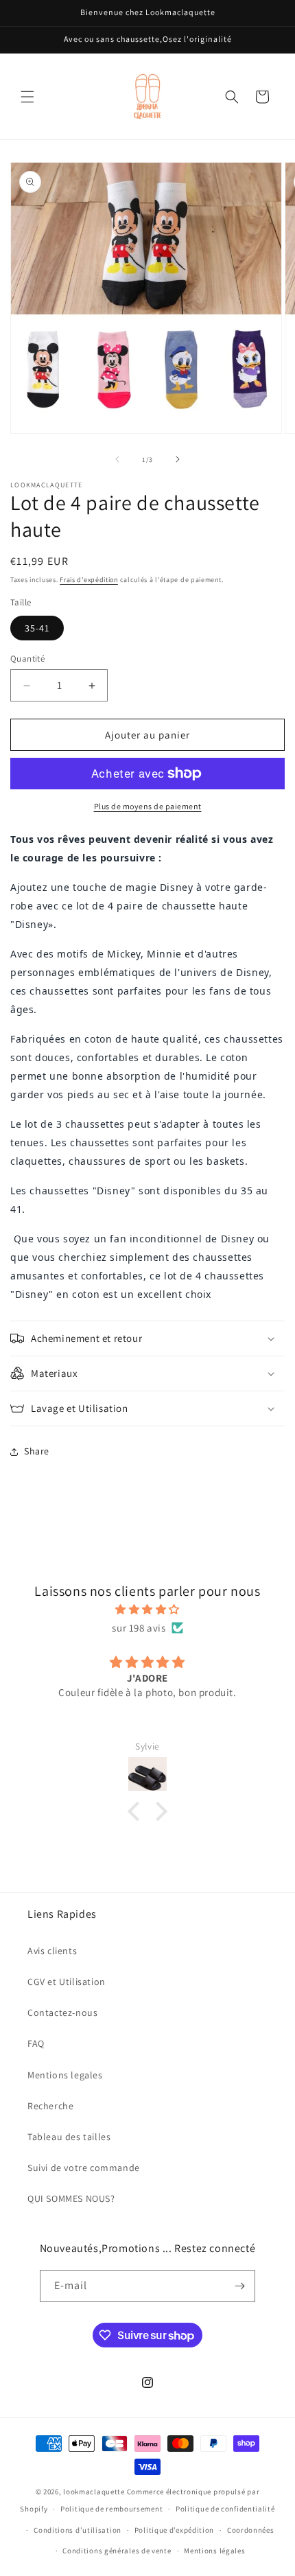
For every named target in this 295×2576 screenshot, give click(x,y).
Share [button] (37, 1451)
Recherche (50, 2106)
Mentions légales (214, 2551)
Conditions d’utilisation (78, 2530)
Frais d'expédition (89, 580)
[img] (147, 1609)
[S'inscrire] (239, 2286)
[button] (27, 97)
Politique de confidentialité (225, 2509)
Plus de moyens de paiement (148, 806)
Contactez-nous (62, 2012)
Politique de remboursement (111, 2509)
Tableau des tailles (69, 2137)
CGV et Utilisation (67, 1982)
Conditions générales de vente (117, 2551)
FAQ (36, 2043)
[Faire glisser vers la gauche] (117, 459)
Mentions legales (65, 2075)
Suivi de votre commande (84, 2168)
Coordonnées (251, 2530)
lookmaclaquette (94, 2492)
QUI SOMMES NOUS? (71, 2198)
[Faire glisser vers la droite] (178, 459)
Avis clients (52, 1951)
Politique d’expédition (174, 2530)
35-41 (37, 628)
